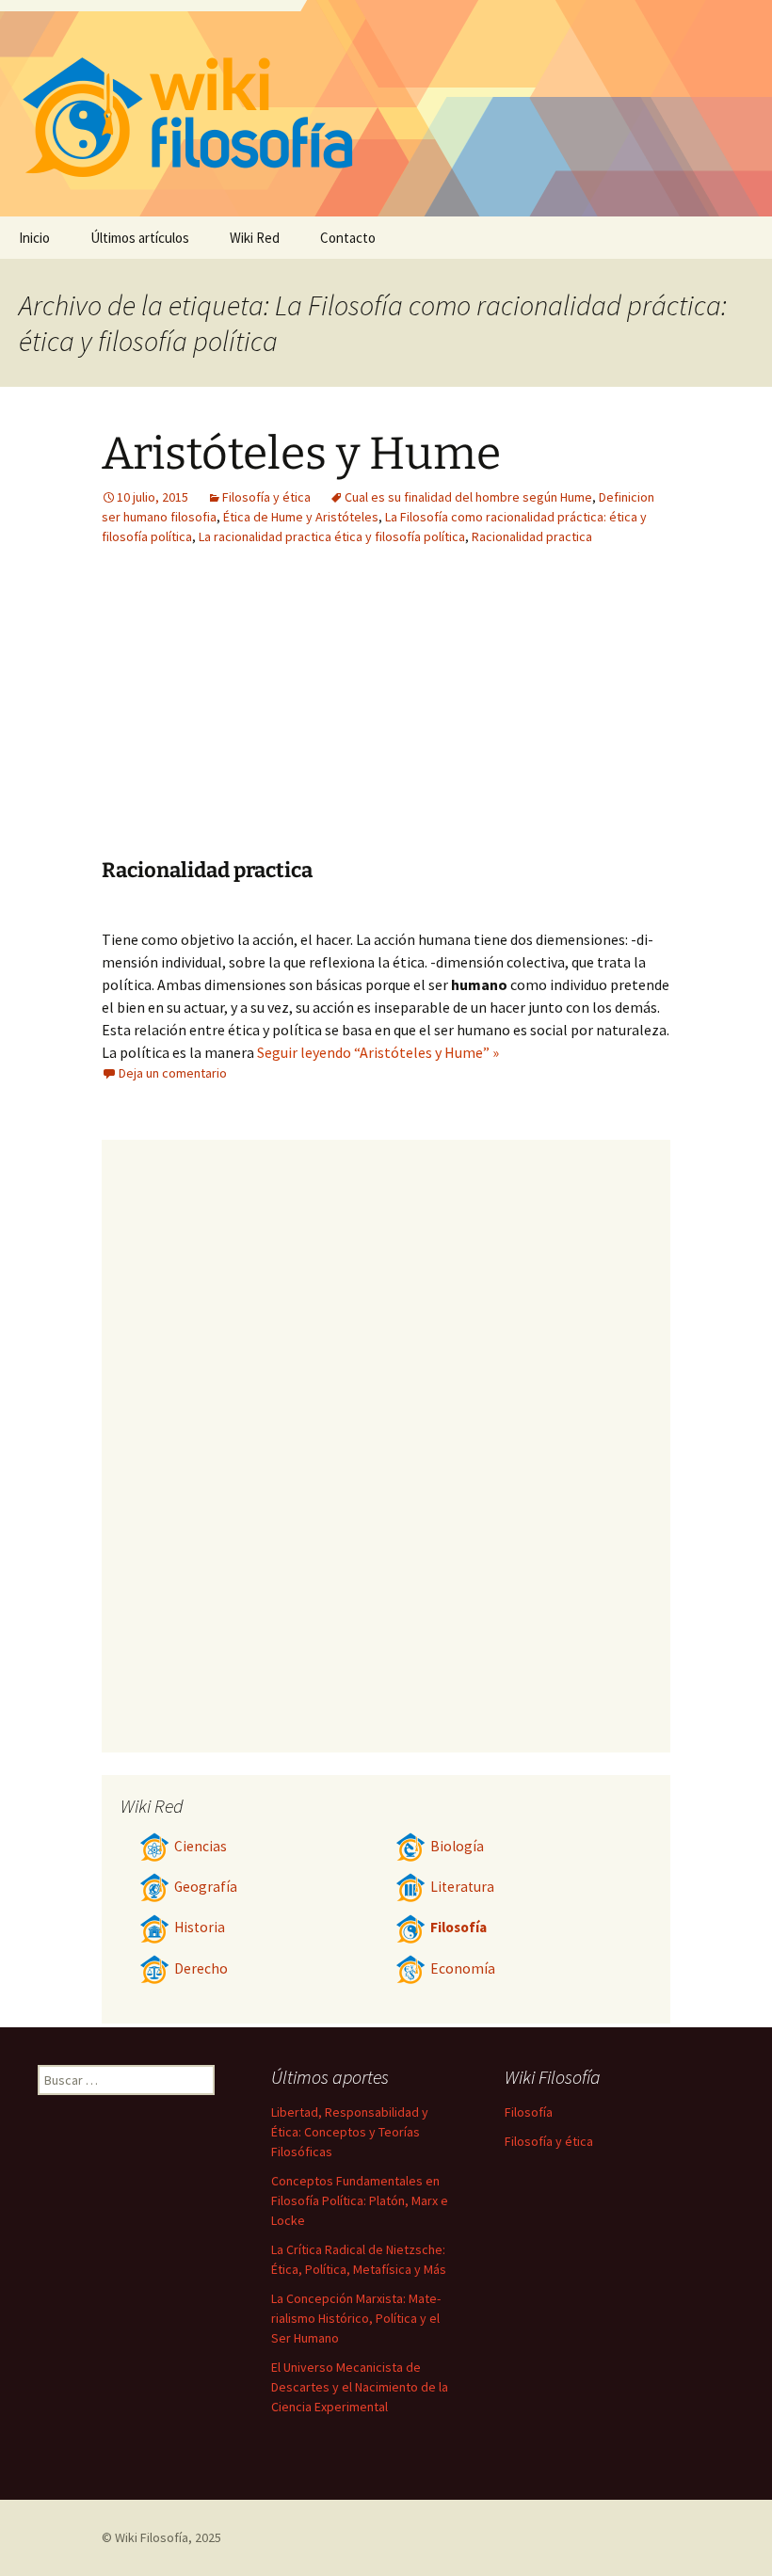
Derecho (201, 1968)
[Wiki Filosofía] (386, 108)
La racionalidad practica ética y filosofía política (332, 536)
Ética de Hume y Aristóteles (301, 517)
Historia (200, 1927)
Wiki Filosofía (152, 2537)
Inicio (34, 238)
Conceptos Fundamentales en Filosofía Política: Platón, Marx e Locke (360, 2200)
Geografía (206, 1887)
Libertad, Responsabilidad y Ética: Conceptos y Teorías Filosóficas (350, 2132)
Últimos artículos (140, 238)
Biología (457, 1846)
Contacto (348, 238)
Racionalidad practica (532, 536)
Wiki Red (255, 238)
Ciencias (201, 1846)
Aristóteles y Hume (301, 454)
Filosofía (458, 1927)
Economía (463, 1968)
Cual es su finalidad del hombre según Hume (468, 497)
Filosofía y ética (266, 497)
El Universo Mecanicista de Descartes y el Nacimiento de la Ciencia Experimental (360, 2387)
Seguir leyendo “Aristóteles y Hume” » (378, 1052)
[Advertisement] (503, 716)
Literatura (462, 1887)
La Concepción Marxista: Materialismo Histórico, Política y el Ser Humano (356, 2318)
